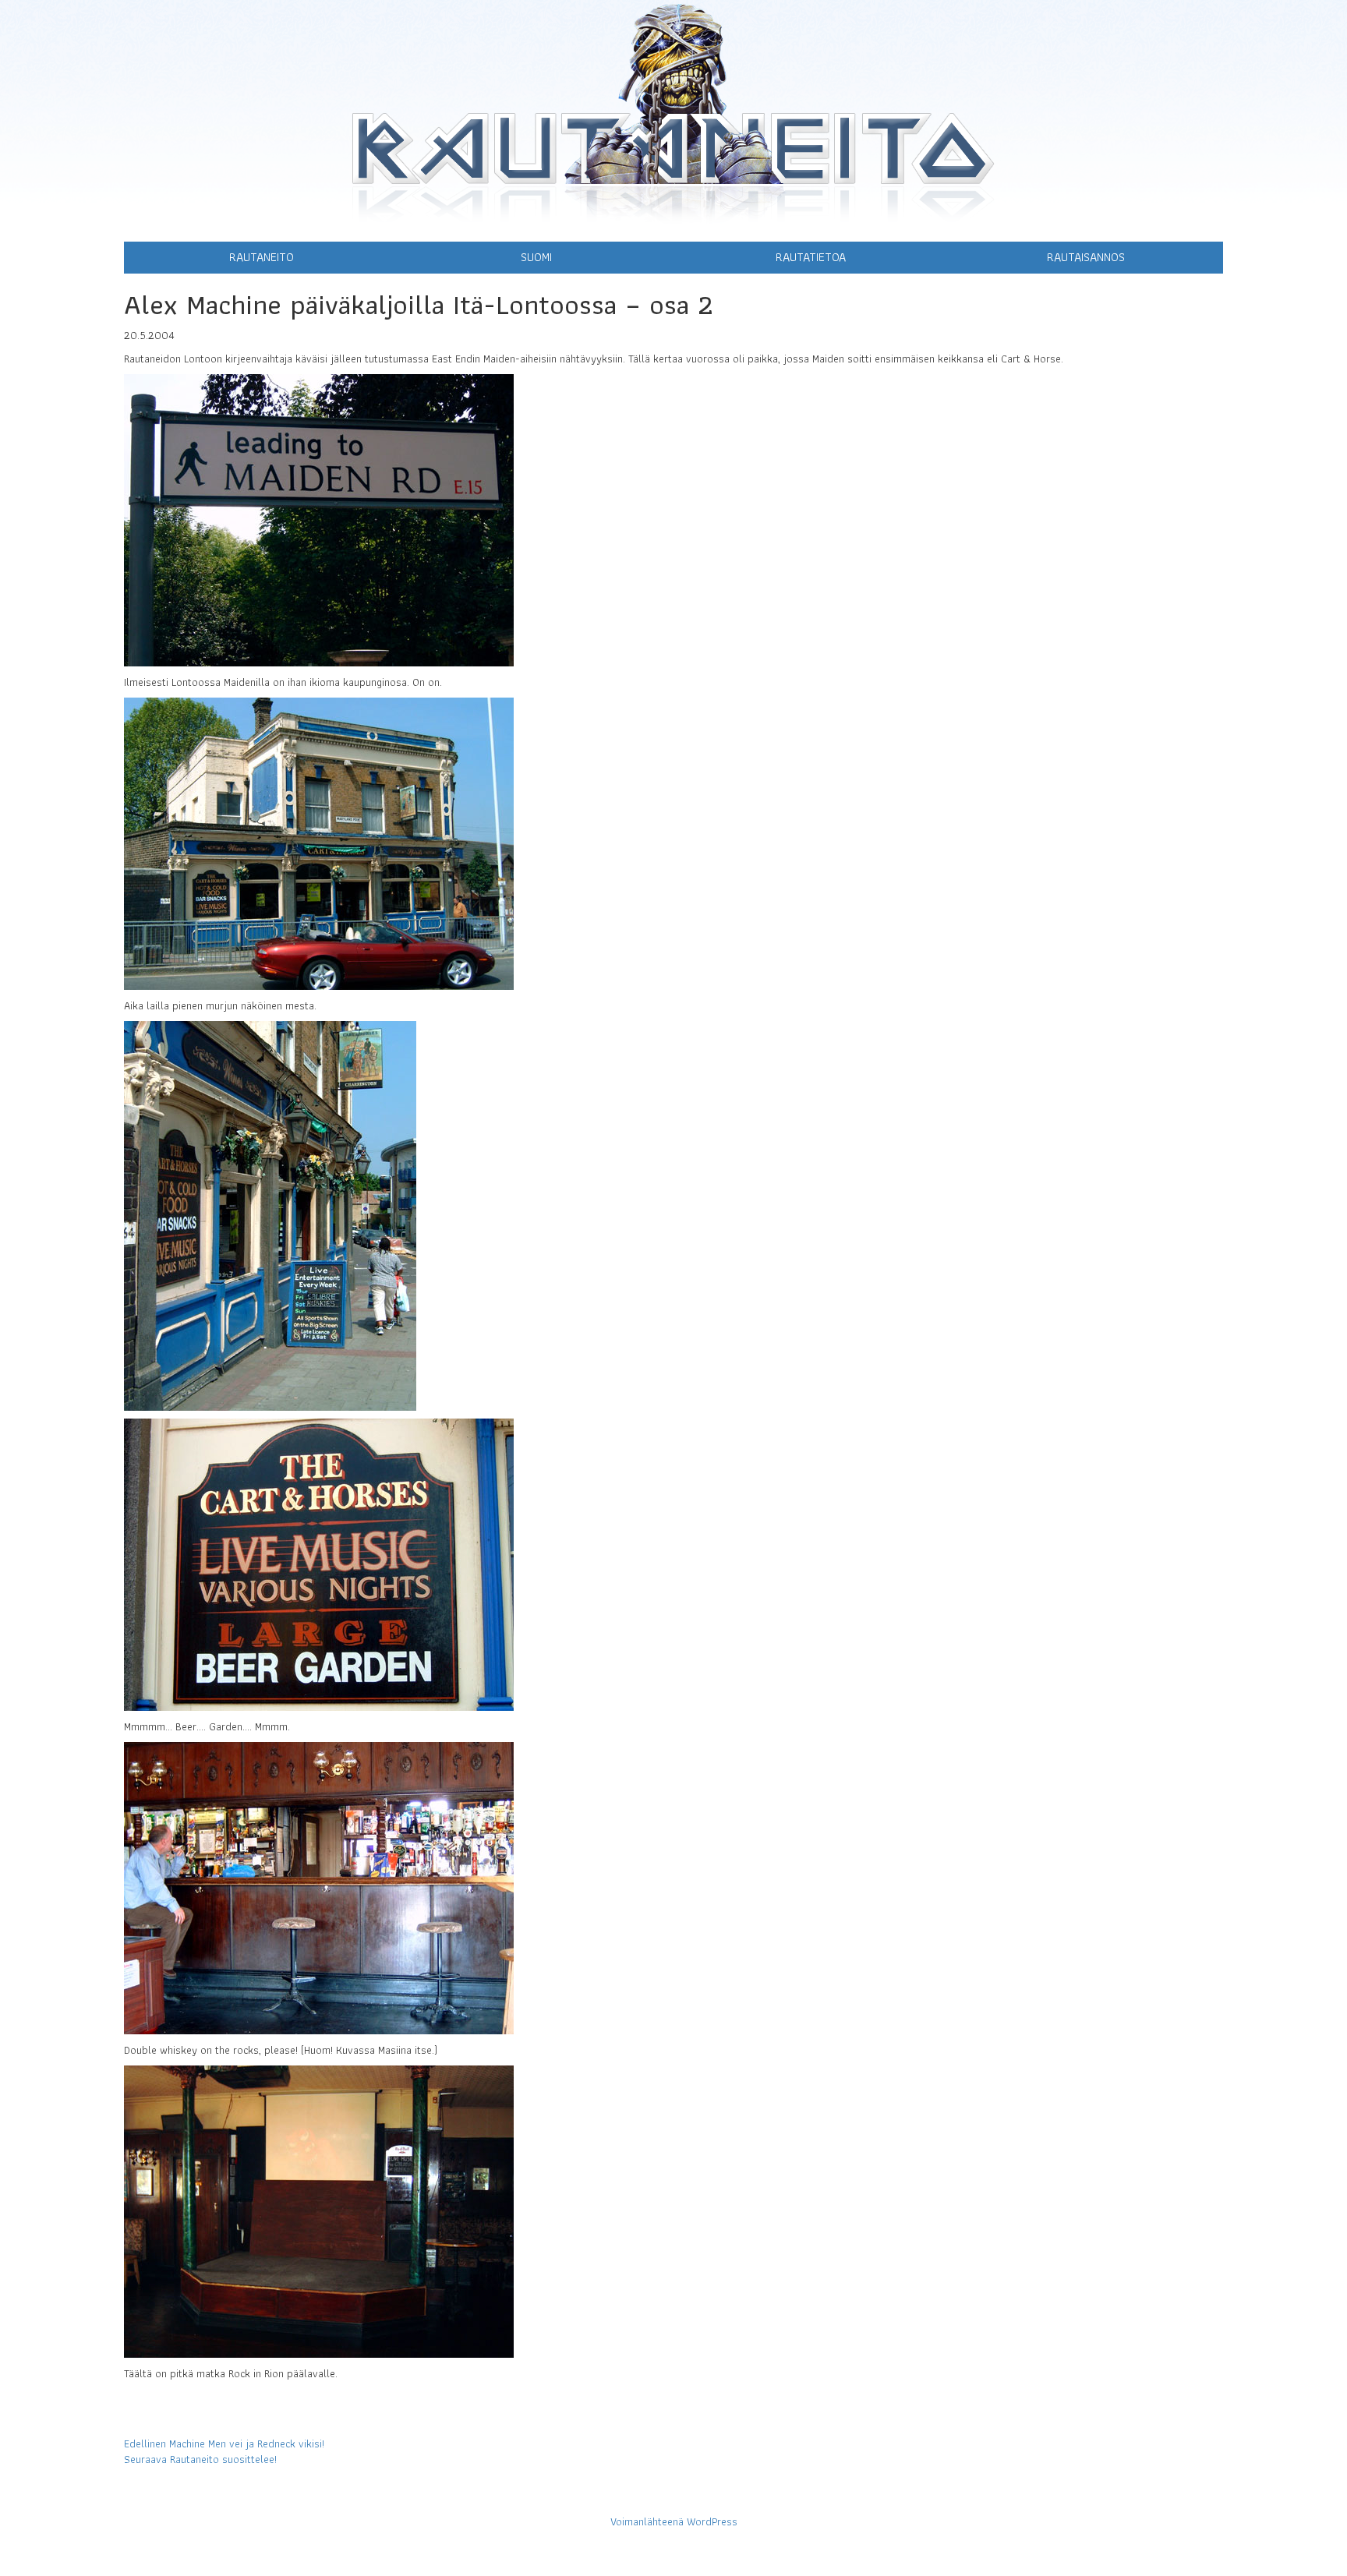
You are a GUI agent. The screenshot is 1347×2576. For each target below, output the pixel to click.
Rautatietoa (811, 257)
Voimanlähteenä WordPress (674, 2521)
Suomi (536, 257)
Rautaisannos (1086, 257)
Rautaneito (262, 257)
